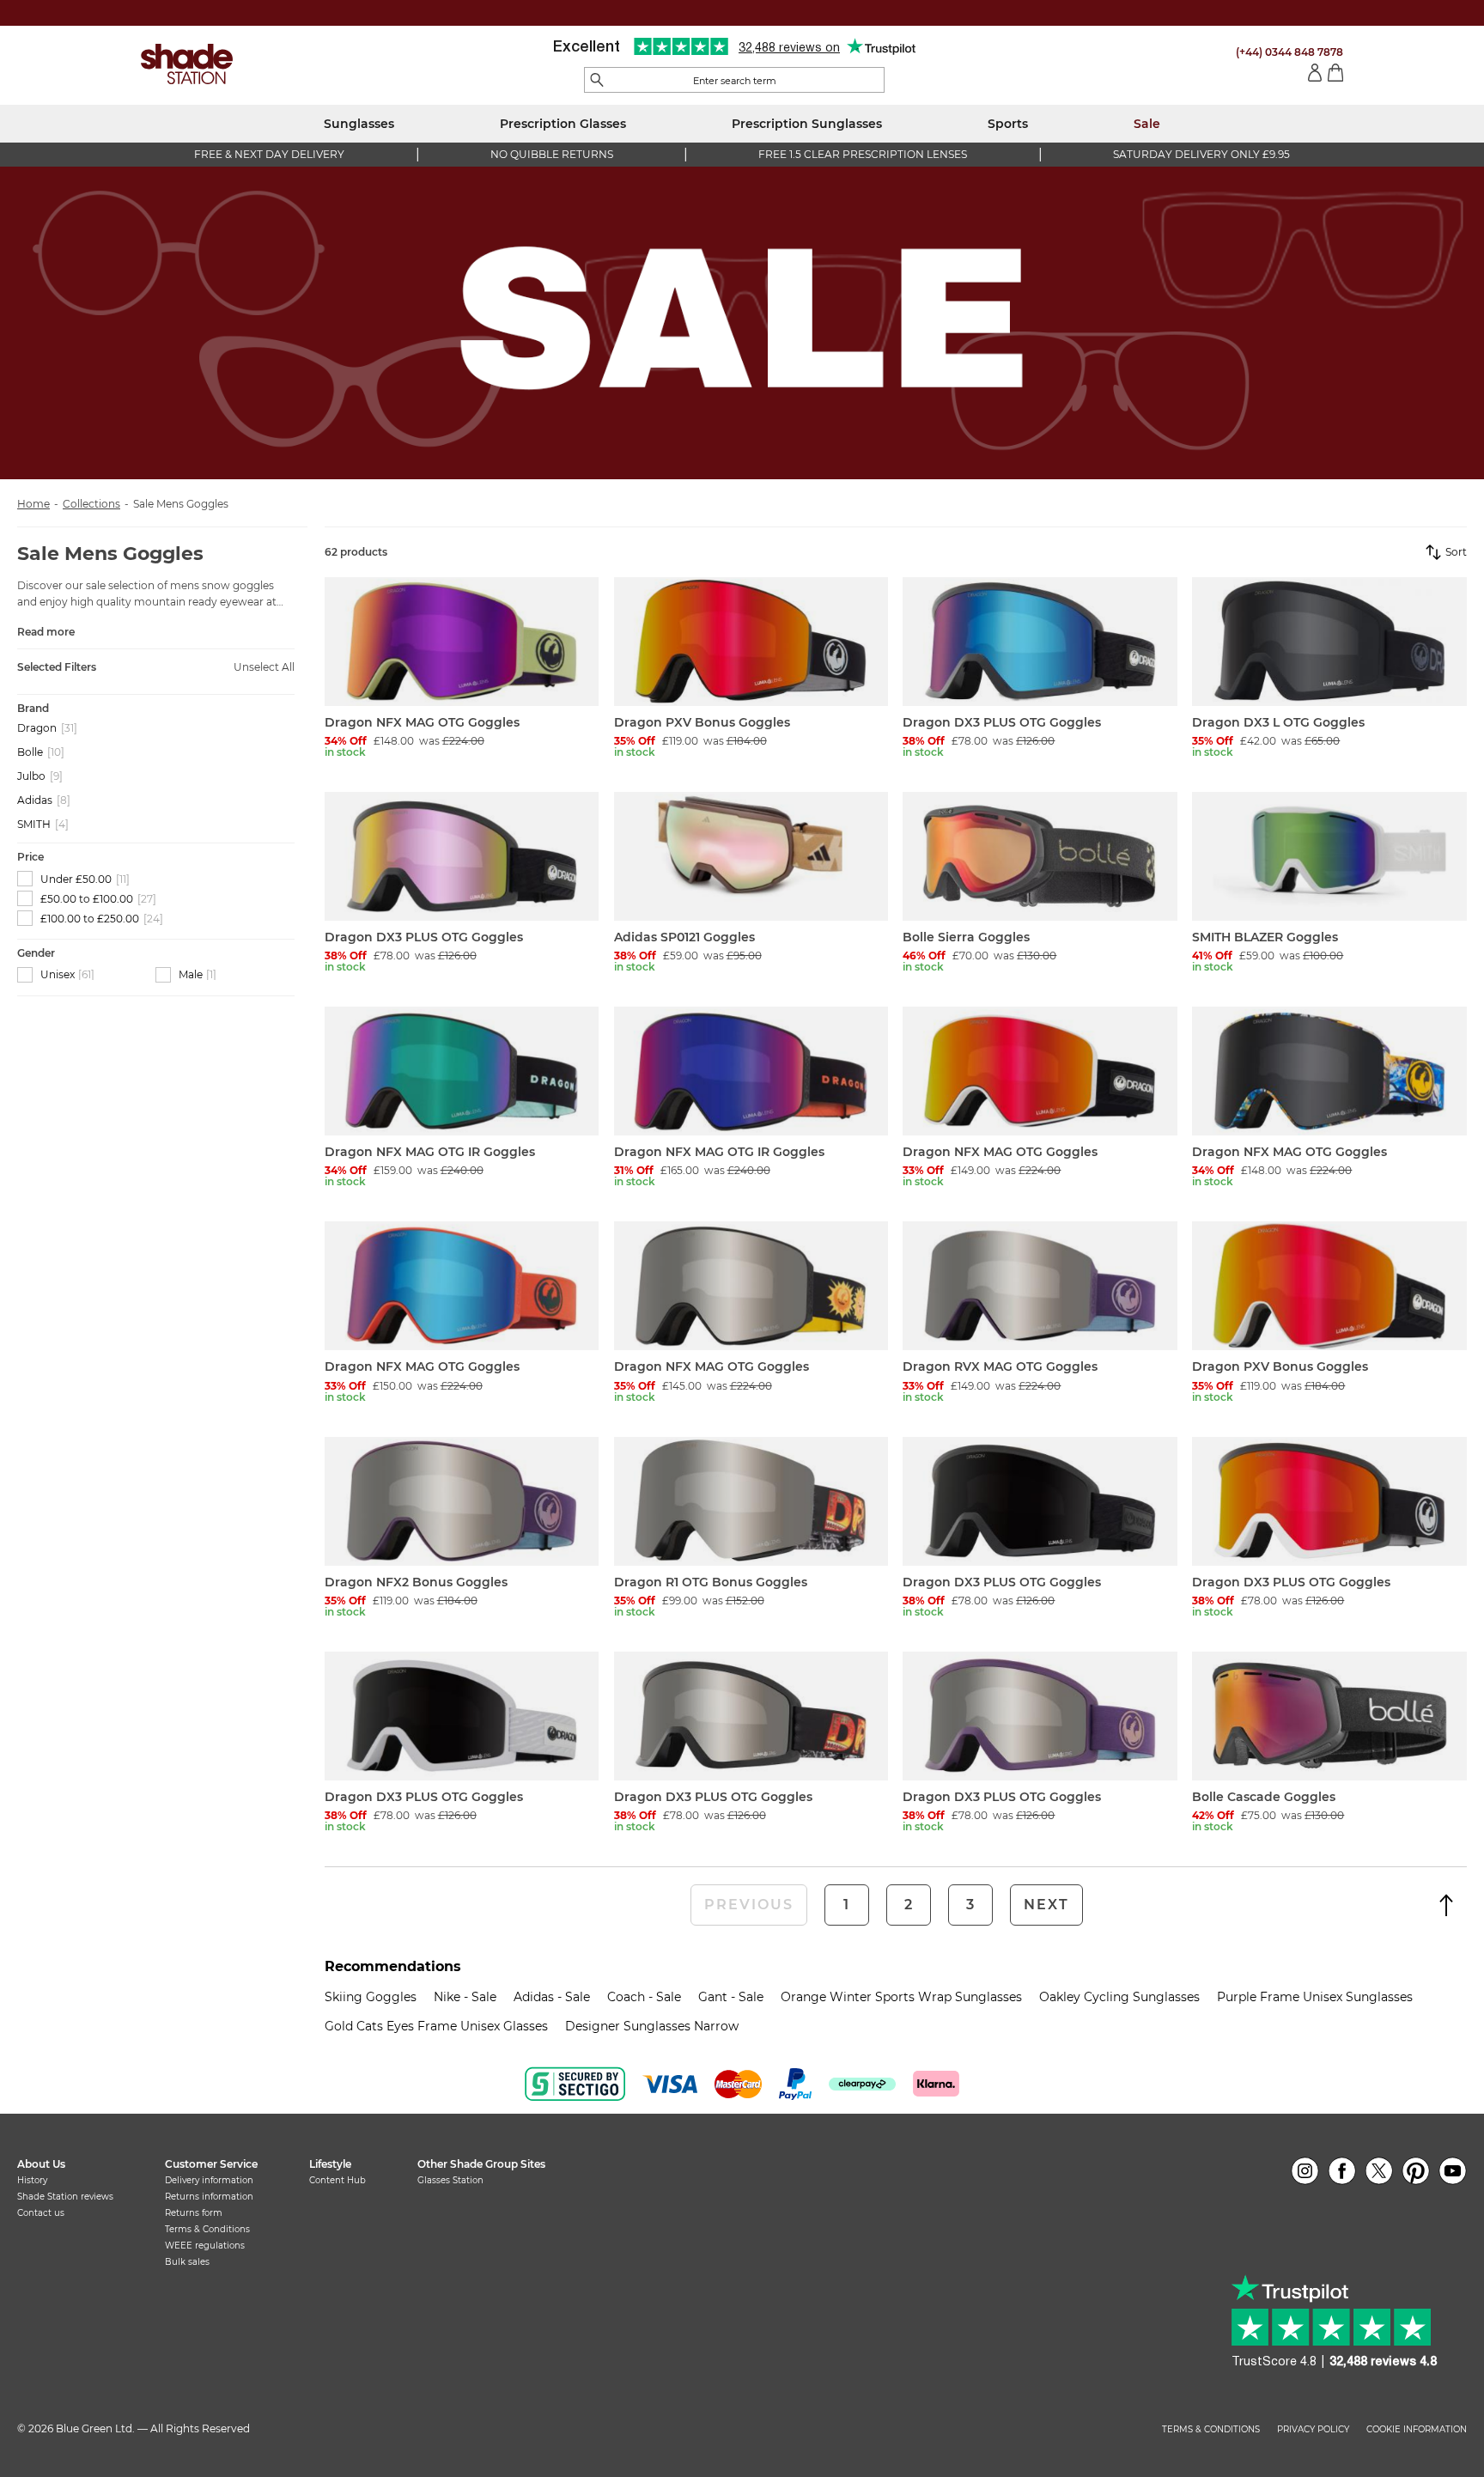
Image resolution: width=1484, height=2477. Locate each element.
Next (1046, 1905)
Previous (749, 1905)
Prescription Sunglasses (807, 124)
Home (33, 504)
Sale (1147, 124)
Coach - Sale (644, 1997)
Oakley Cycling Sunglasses (1119, 1997)
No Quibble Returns (552, 154)
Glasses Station (450, 2180)
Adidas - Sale (552, 1997)
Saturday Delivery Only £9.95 (1201, 154)
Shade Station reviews (65, 2197)
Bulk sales (187, 2262)
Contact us (41, 2213)
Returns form (194, 2213)
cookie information (1417, 2430)
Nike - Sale (465, 1997)
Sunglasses (359, 124)
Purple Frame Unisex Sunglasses (1315, 1997)
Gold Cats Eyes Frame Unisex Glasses (436, 2026)
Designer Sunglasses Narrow (652, 2026)
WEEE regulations (205, 2246)
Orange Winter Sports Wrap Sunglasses (901, 1997)
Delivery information (209, 2180)
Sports (1008, 124)
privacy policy (1313, 2430)
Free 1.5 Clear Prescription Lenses (863, 154)
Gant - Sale (731, 1997)
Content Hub (338, 2180)
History (32, 2180)
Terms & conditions (1211, 2430)
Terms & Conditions (207, 2229)
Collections (91, 504)
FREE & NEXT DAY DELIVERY (269, 154)
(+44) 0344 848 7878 (1289, 52)
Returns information (209, 2197)
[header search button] (597, 81)
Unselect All (264, 667)
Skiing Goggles (371, 1997)
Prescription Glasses (563, 124)
